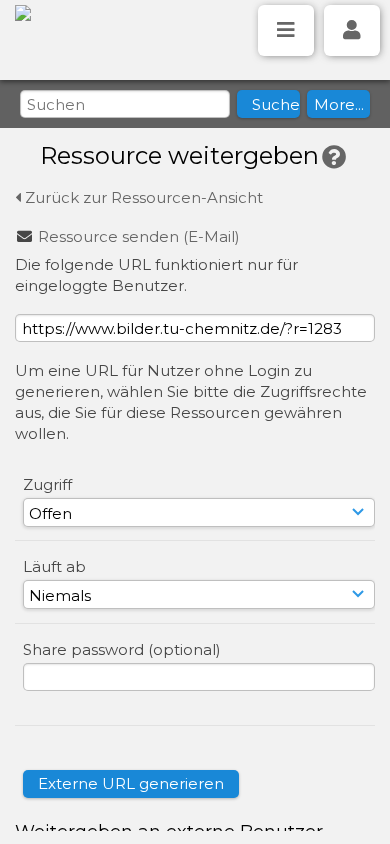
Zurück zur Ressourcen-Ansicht (142, 197)
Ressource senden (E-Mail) (139, 236)
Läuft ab (54, 566)
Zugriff (47, 484)
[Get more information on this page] (334, 157)
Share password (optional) (122, 649)
